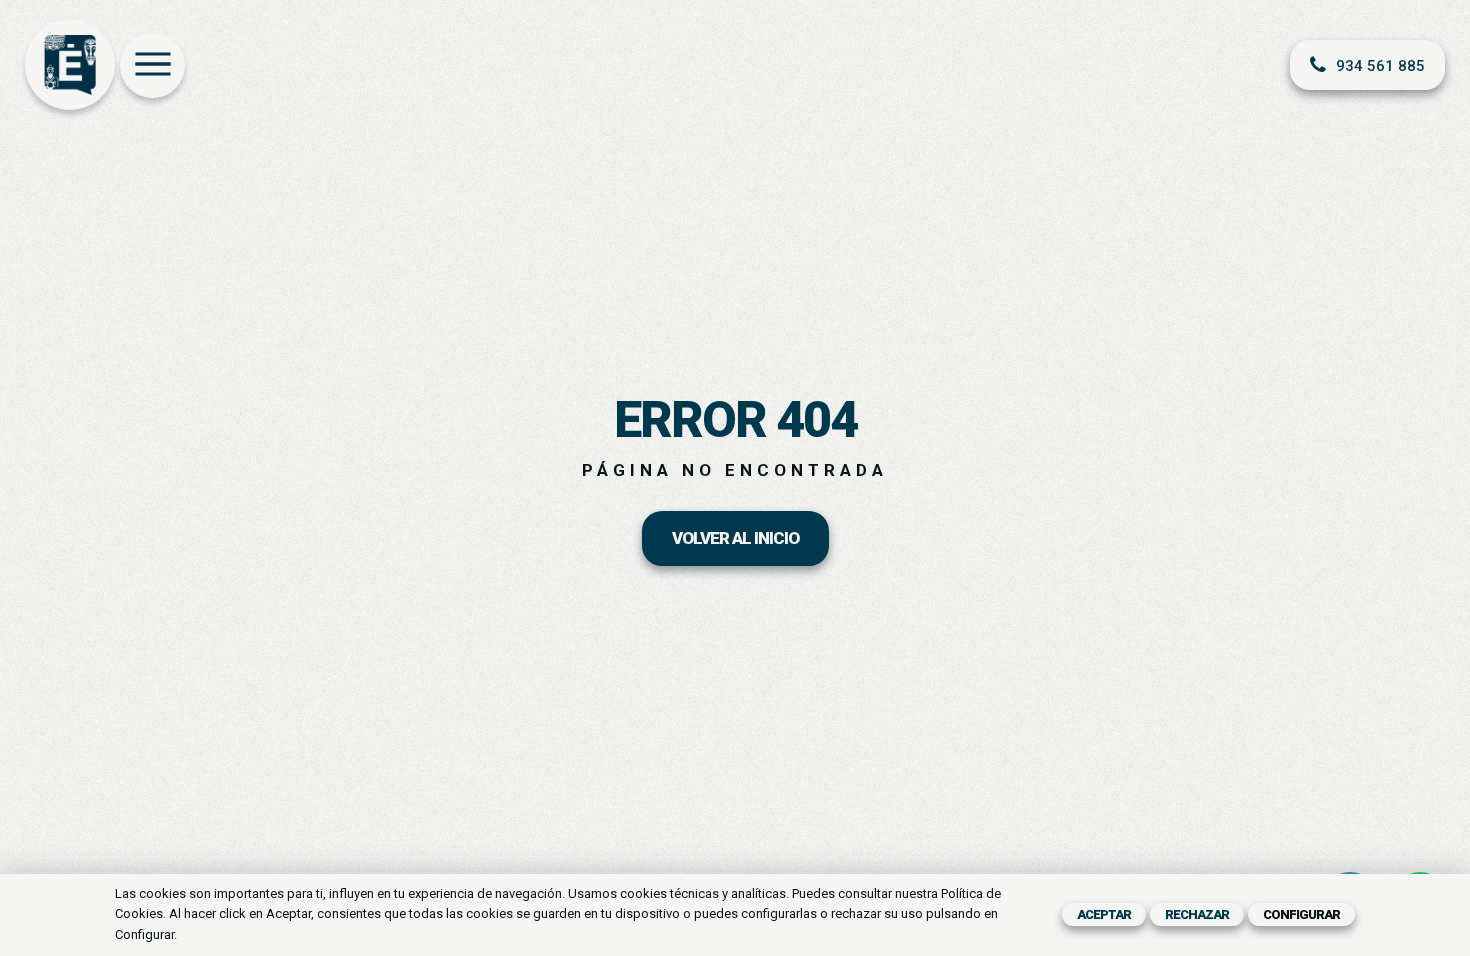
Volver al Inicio (735, 538)
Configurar (1301, 914)
